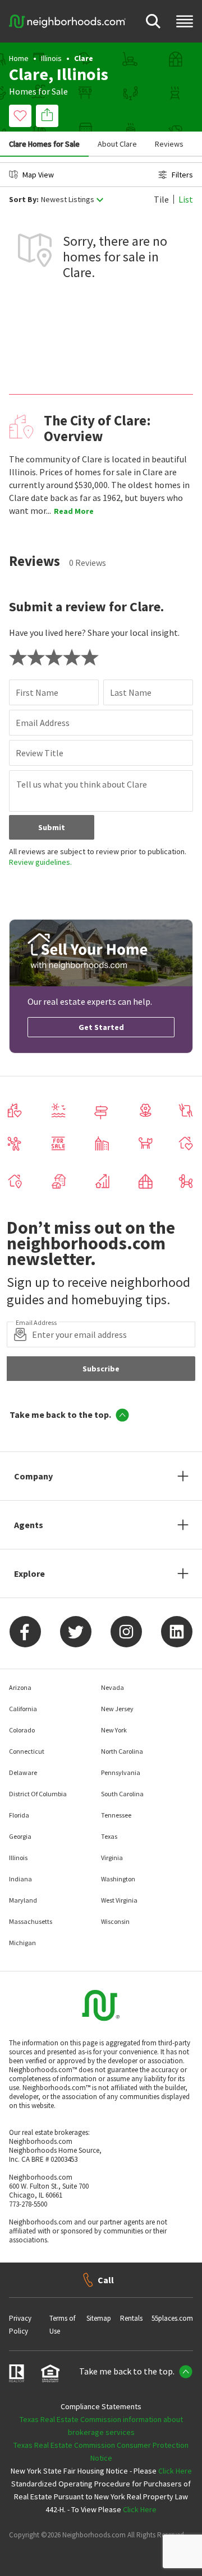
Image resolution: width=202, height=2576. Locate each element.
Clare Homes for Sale (44, 144)
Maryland (23, 1900)
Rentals (131, 2318)
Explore (29, 1573)
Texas (109, 1836)
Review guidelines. (40, 862)
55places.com (172, 2318)
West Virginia (119, 1900)
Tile (161, 199)
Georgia (20, 1836)
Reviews (169, 144)
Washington (118, 1879)
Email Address (43, 723)
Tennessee (116, 1815)
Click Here (175, 2471)
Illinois (51, 58)
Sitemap (99, 2318)
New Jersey (117, 1709)
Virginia (112, 1858)
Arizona (20, 1687)
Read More (74, 511)
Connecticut (27, 1751)
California (23, 1709)
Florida (19, 1815)
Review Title (40, 753)
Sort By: (24, 200)
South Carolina (122, 1794)
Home (19, 58)
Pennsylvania (121, 1772)
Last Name (131, 692)
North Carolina (122, 1751)
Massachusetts (31, 1921)
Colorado (22, 1730)
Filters (182, 175)
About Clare (117, 144)
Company (33, 1476)
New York (114, 1730)
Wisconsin (115, 1921)
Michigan (22, 1943)
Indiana (20, 1879)
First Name (37, 692)
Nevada (113, 1687)
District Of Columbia (38, 1794)
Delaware (23, 1772)
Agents (29, 1525)
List (186, 199)
